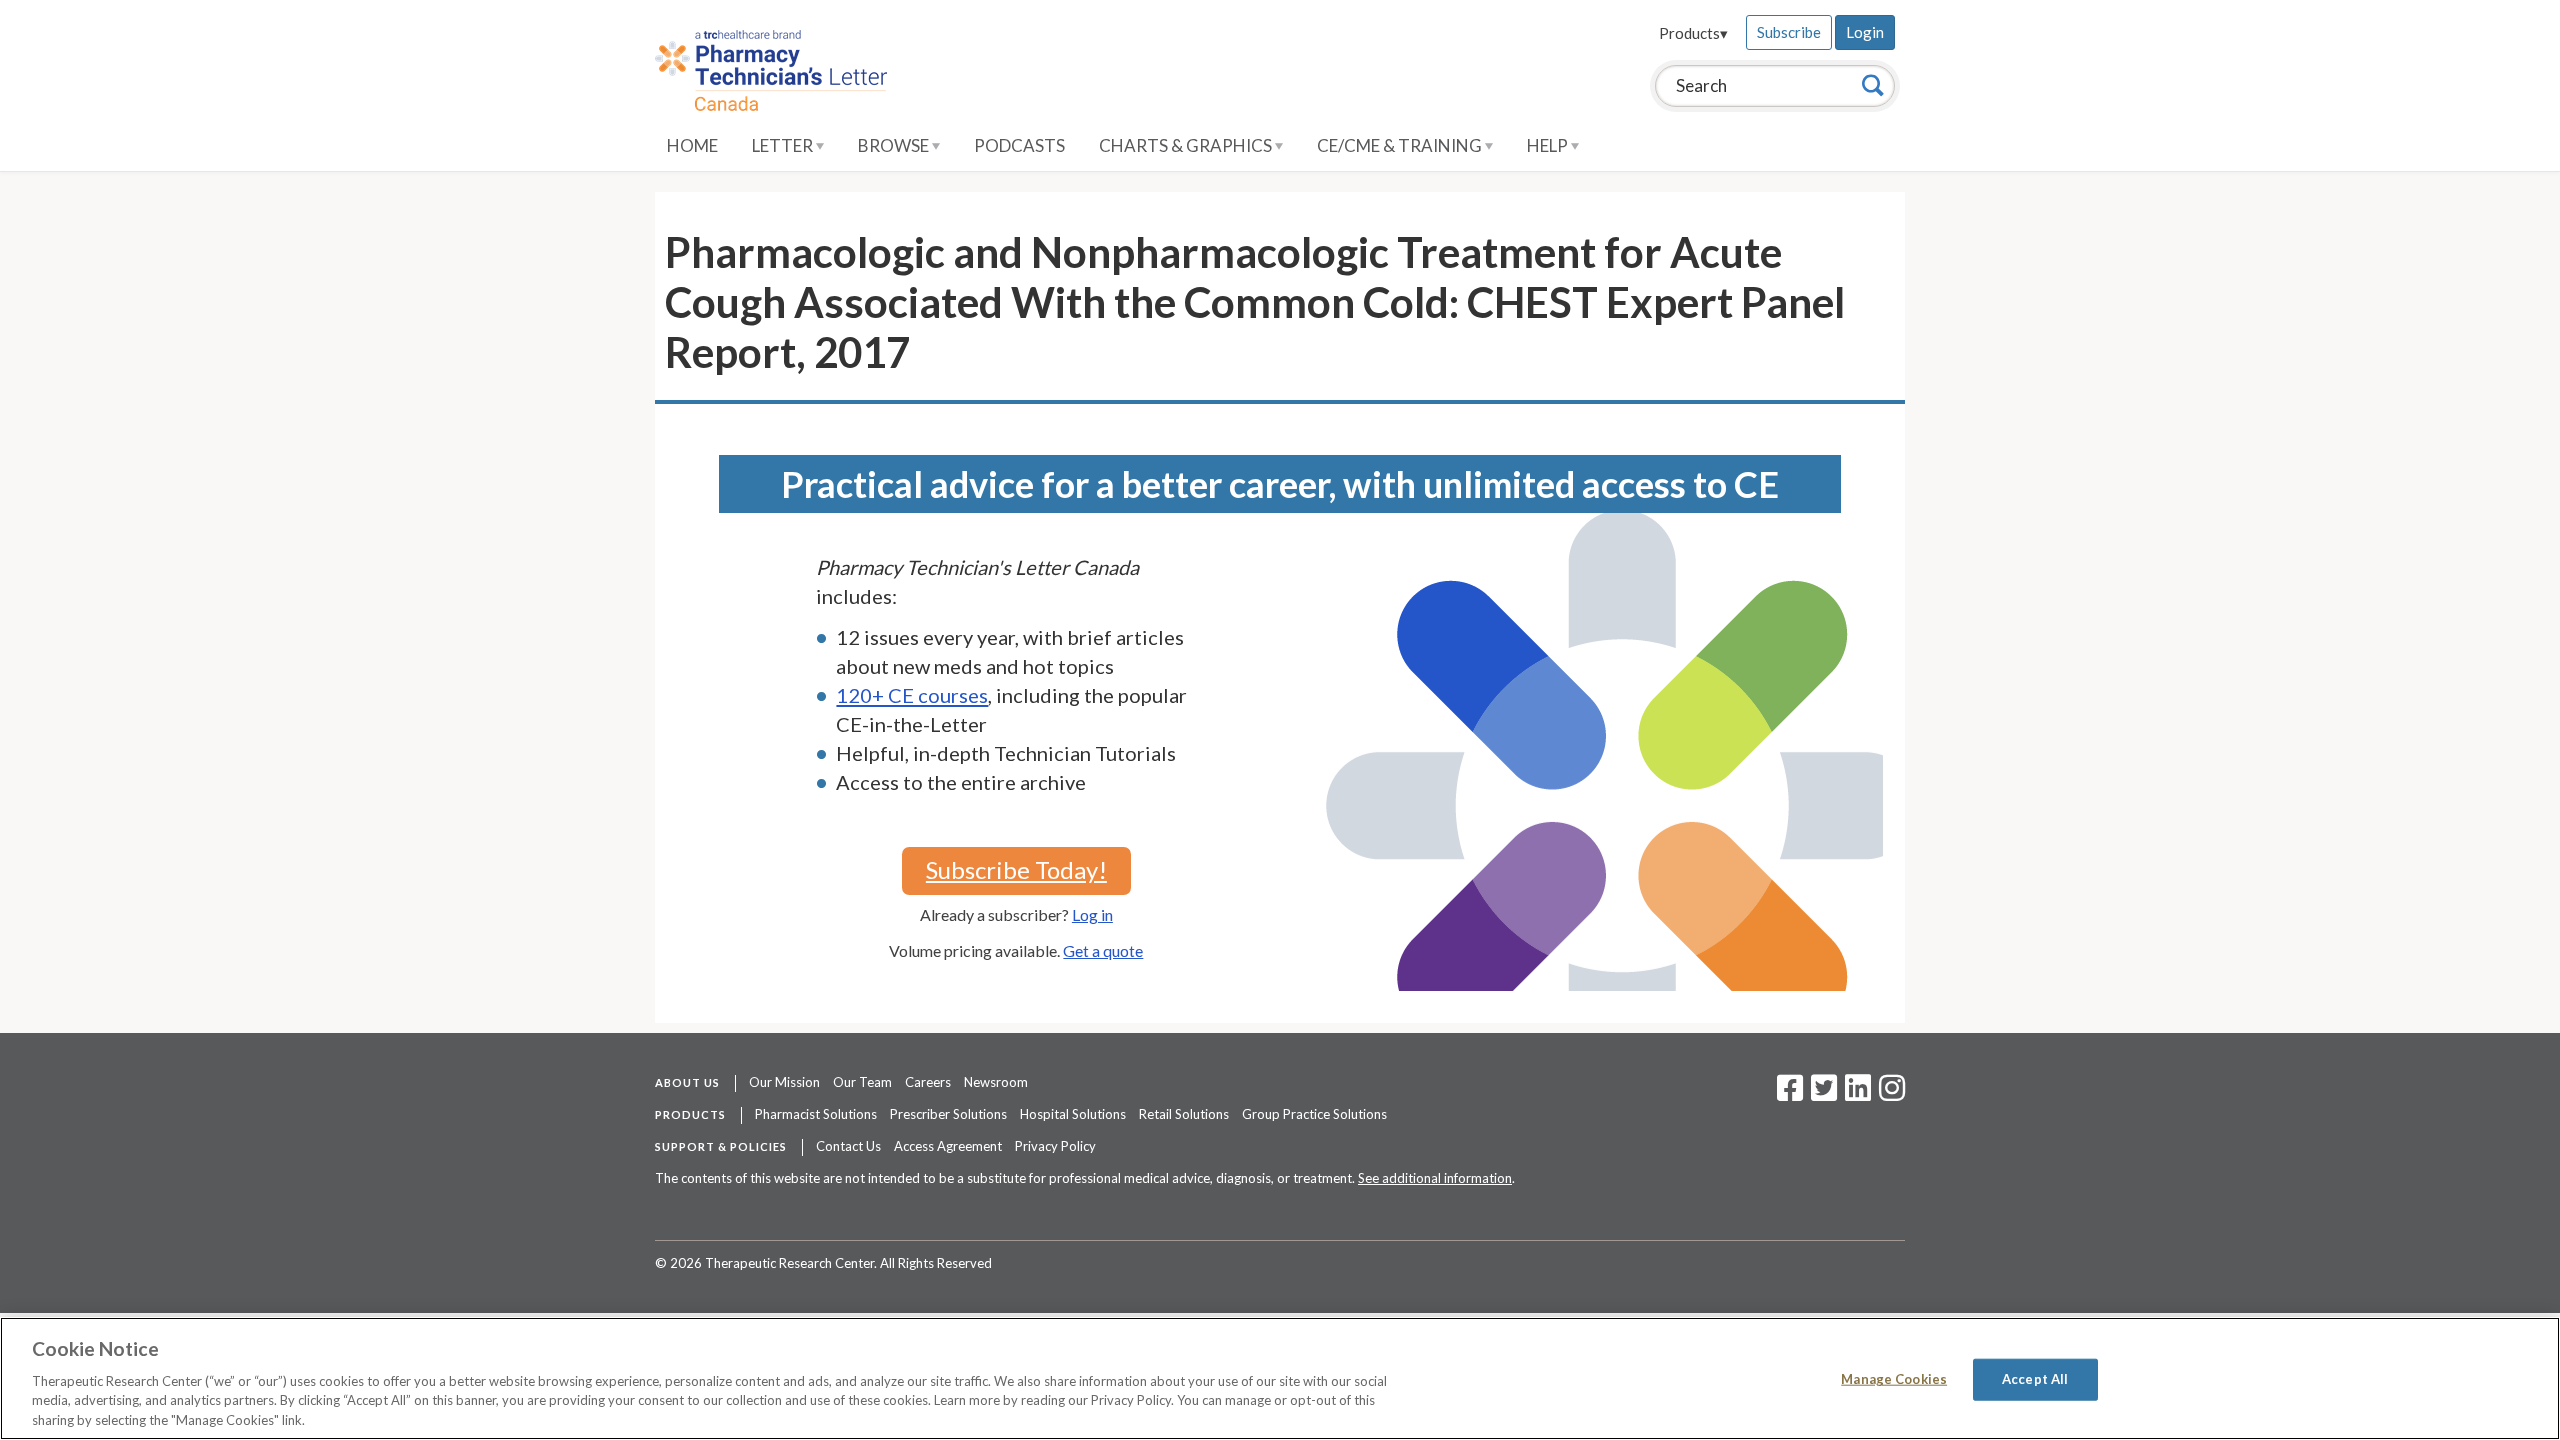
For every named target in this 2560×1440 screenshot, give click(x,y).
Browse (895, 145)
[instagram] (1892, 1094)
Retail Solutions (1184, 1114)
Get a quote (1103, 950)
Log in (1092, 914)
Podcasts (1019, 145)
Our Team (862, 1082)
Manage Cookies (1894, 1379)
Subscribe (1789, 32)
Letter (784, 145)
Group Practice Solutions (1314, 1114)
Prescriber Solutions (948, 1114)
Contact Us (848, 1146)
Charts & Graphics (1187, 145)
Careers (928, 1082)
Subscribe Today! (1016, 869)
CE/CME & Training (1401, 145)
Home (692, 145)
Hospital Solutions (1073, 1114)
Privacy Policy (1055, 1146)
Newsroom (996, 1082)
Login (1865, 32)
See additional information (1435, 1178)
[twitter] (1821, 1094)
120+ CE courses (912, 695)
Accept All (2035, 1379)
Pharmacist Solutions (816, 1114)
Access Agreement (948, 1146)
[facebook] (1790, 1094)
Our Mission (784, 1082)
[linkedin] (1858, 1094)
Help (1549, 145)
